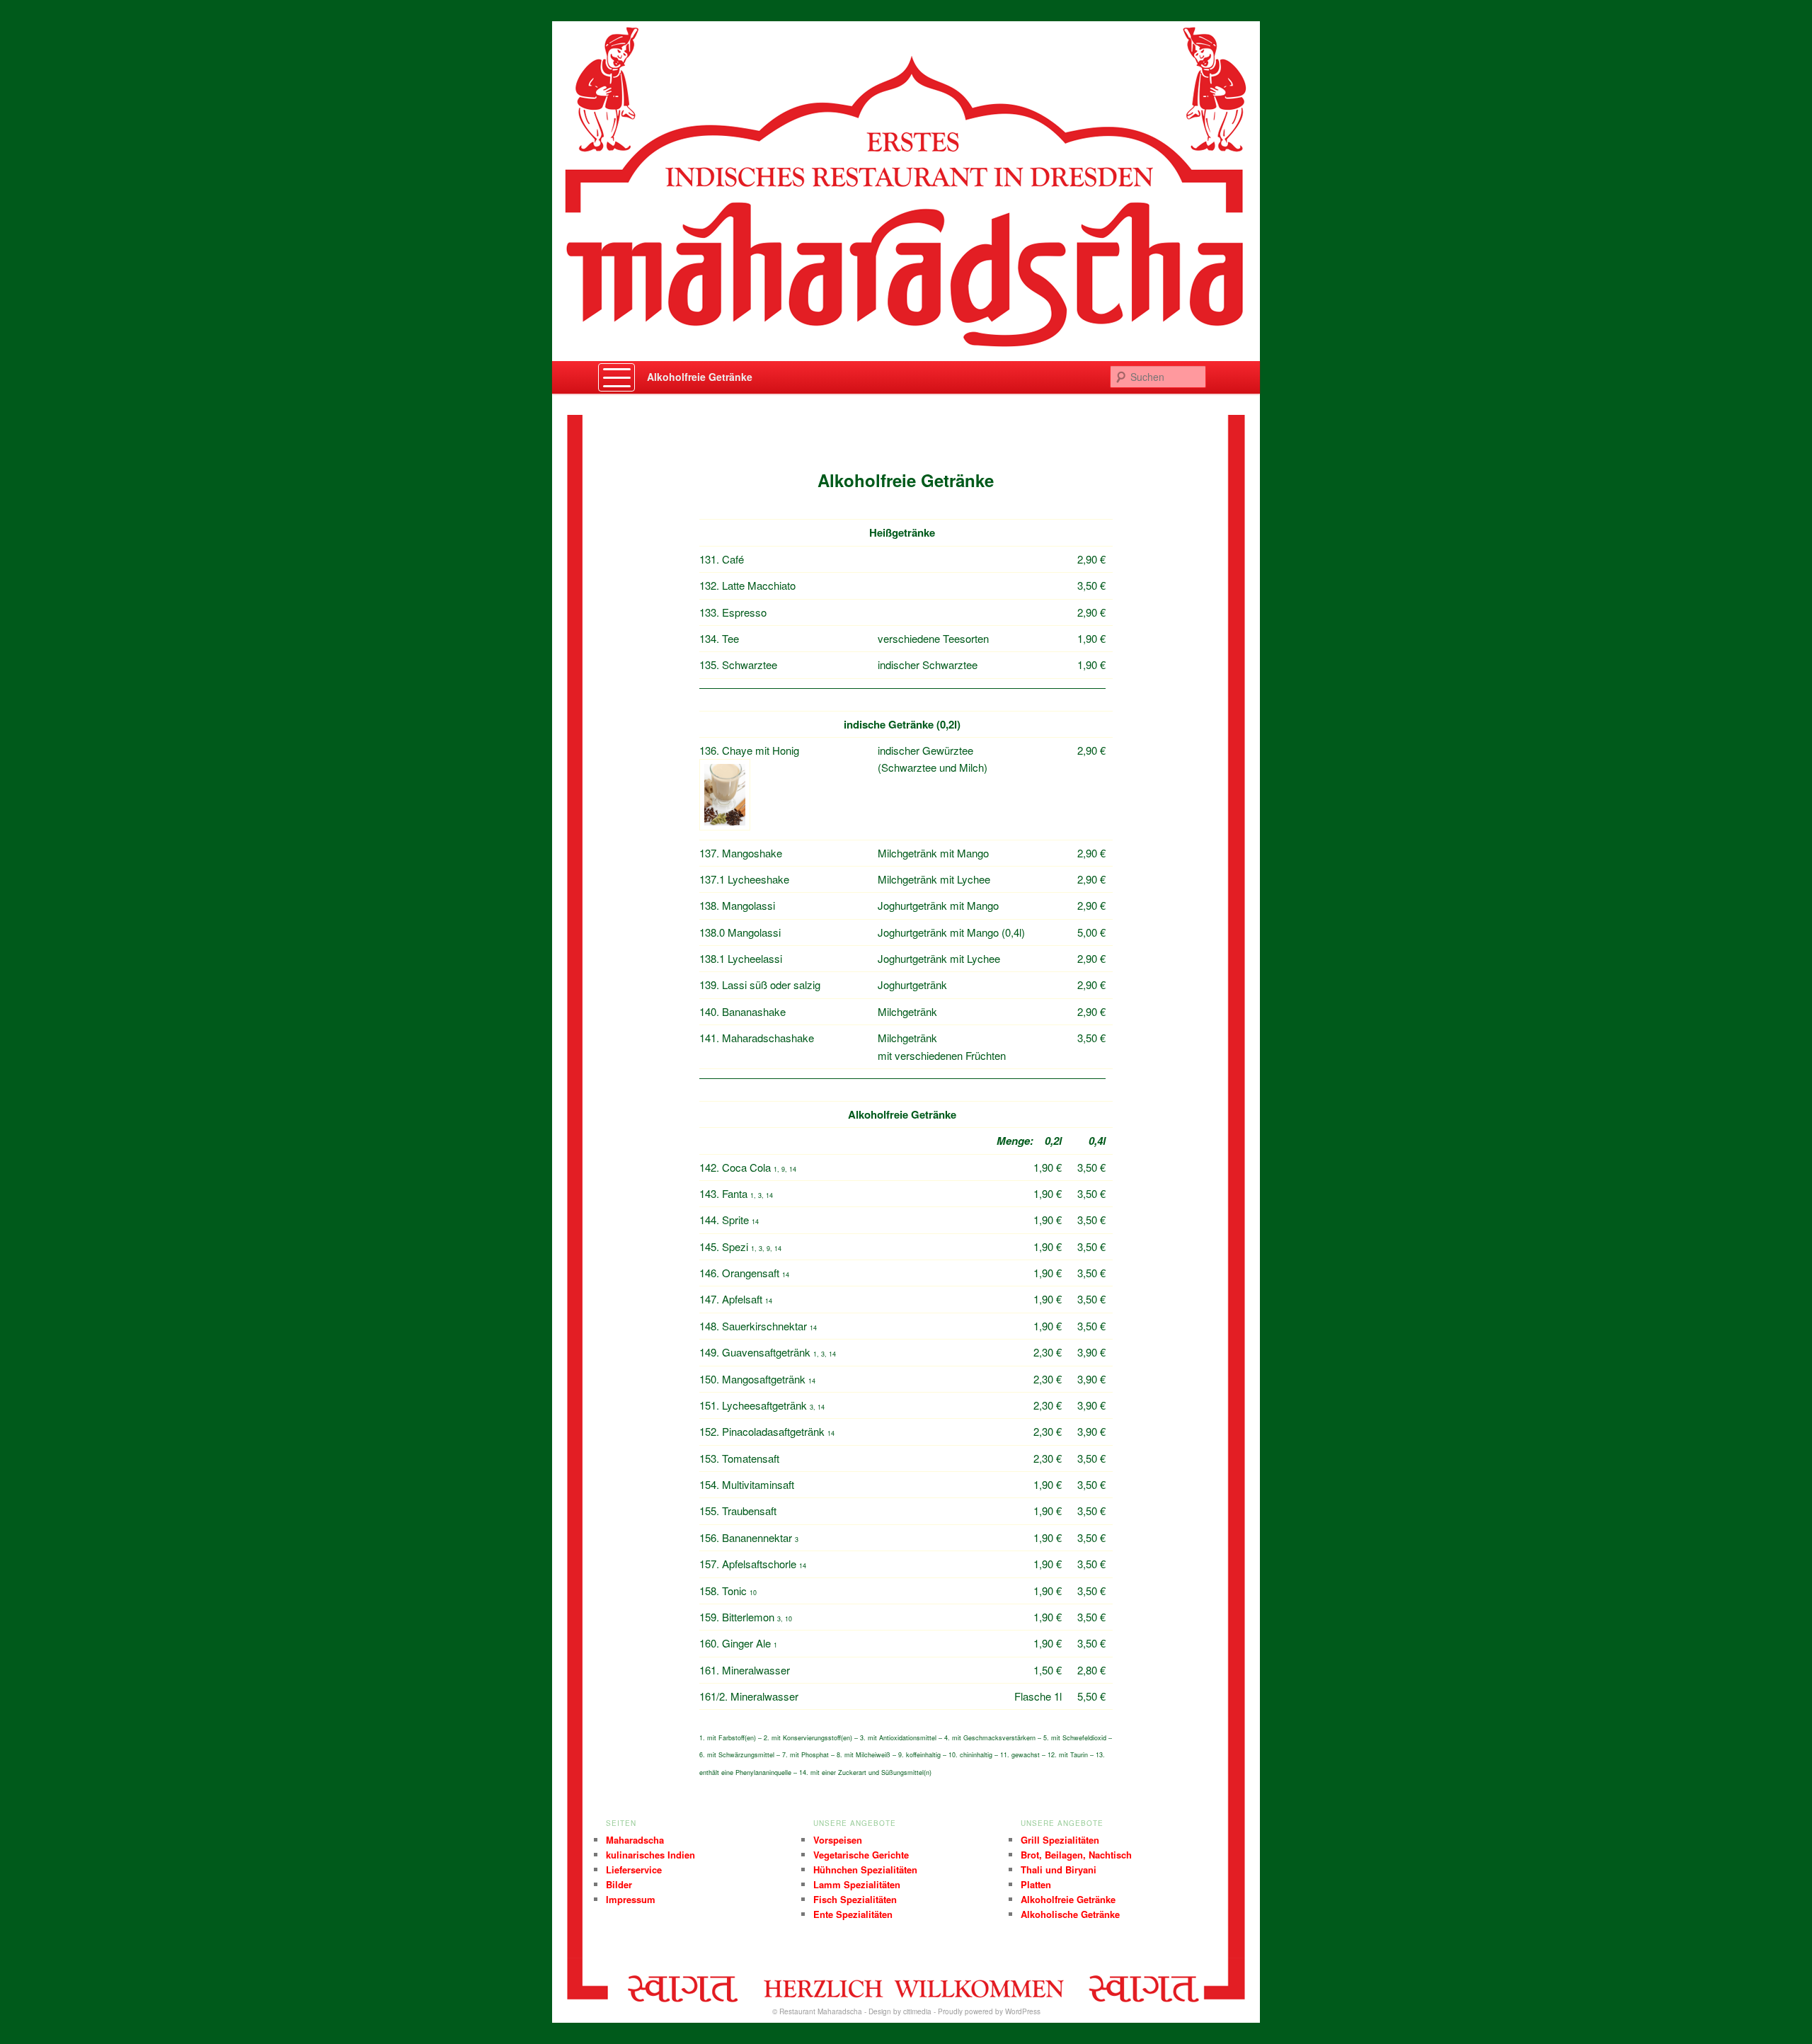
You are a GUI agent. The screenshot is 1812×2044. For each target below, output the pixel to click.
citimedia (917, 2011)
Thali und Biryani (1059, 1869)
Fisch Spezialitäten (855, 1899)
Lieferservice (634, 1869)
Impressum (631, 1899)
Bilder (619, 1884)
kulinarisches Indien (650, 1855)
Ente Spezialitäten (853, 1914)
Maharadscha (635, 1840)
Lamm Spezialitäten (857, 1884)
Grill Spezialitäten (1060, 1840)
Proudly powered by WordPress (989, 2011)
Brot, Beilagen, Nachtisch (1076, 1855)
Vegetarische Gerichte (861, 1855)
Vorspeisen (838, 1840)
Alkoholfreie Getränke (700, 377)
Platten (1036, 1884)
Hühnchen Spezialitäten (865, 1869)
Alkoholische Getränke (1070, 1914)
